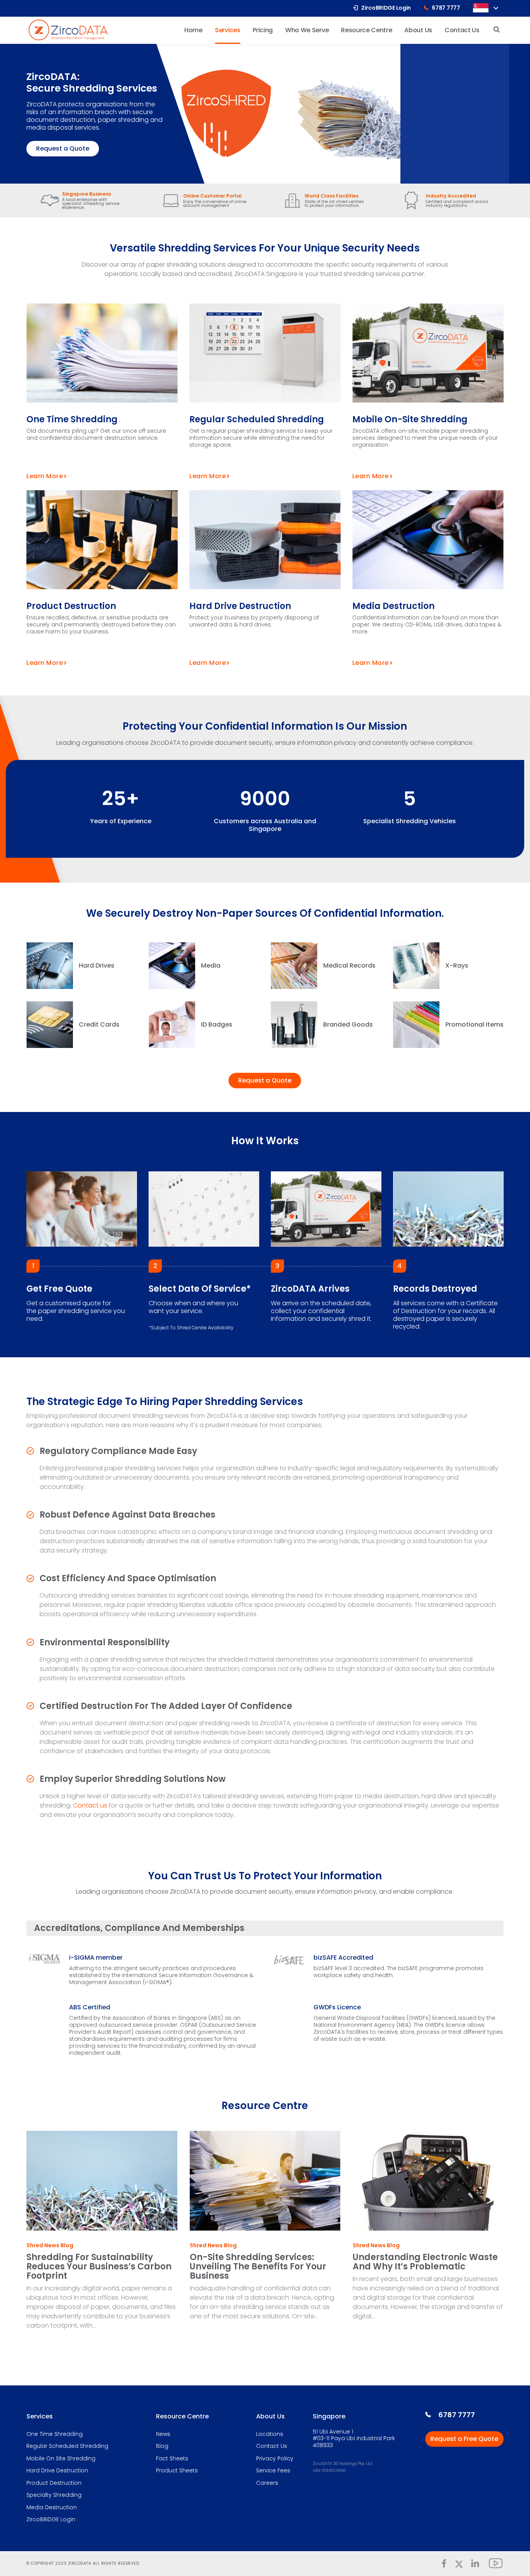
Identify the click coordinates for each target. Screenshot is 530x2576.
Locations (270, 2434)
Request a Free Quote (464, 2439)
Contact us (90, 1805)
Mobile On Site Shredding (61, 2459)
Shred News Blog (50, 2246)
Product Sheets (177, 2471)
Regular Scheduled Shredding (257, 419)
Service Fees (273, 2471)
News (163, 2434)
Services (40, 2416)
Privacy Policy (275, 2459)
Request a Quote (63, 148)
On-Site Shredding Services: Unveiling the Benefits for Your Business (258, 2266)
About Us (270, 2416)
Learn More (45, 476)
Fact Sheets (172, 2459)
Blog (162, 2446)
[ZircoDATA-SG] (68, 29)
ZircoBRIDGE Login (51, 2520)
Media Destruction (393, 606)
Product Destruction (71, 606)
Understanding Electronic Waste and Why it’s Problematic (425, 2262)
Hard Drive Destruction (240, 606)
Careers (267, 2483)
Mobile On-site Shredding (410, 419)
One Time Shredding (72, 419)
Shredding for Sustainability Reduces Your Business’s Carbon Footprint (99, 2266)
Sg (481, 8)
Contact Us (272, 2446)
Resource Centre (182, 2416)
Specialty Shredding (54, 2495)
